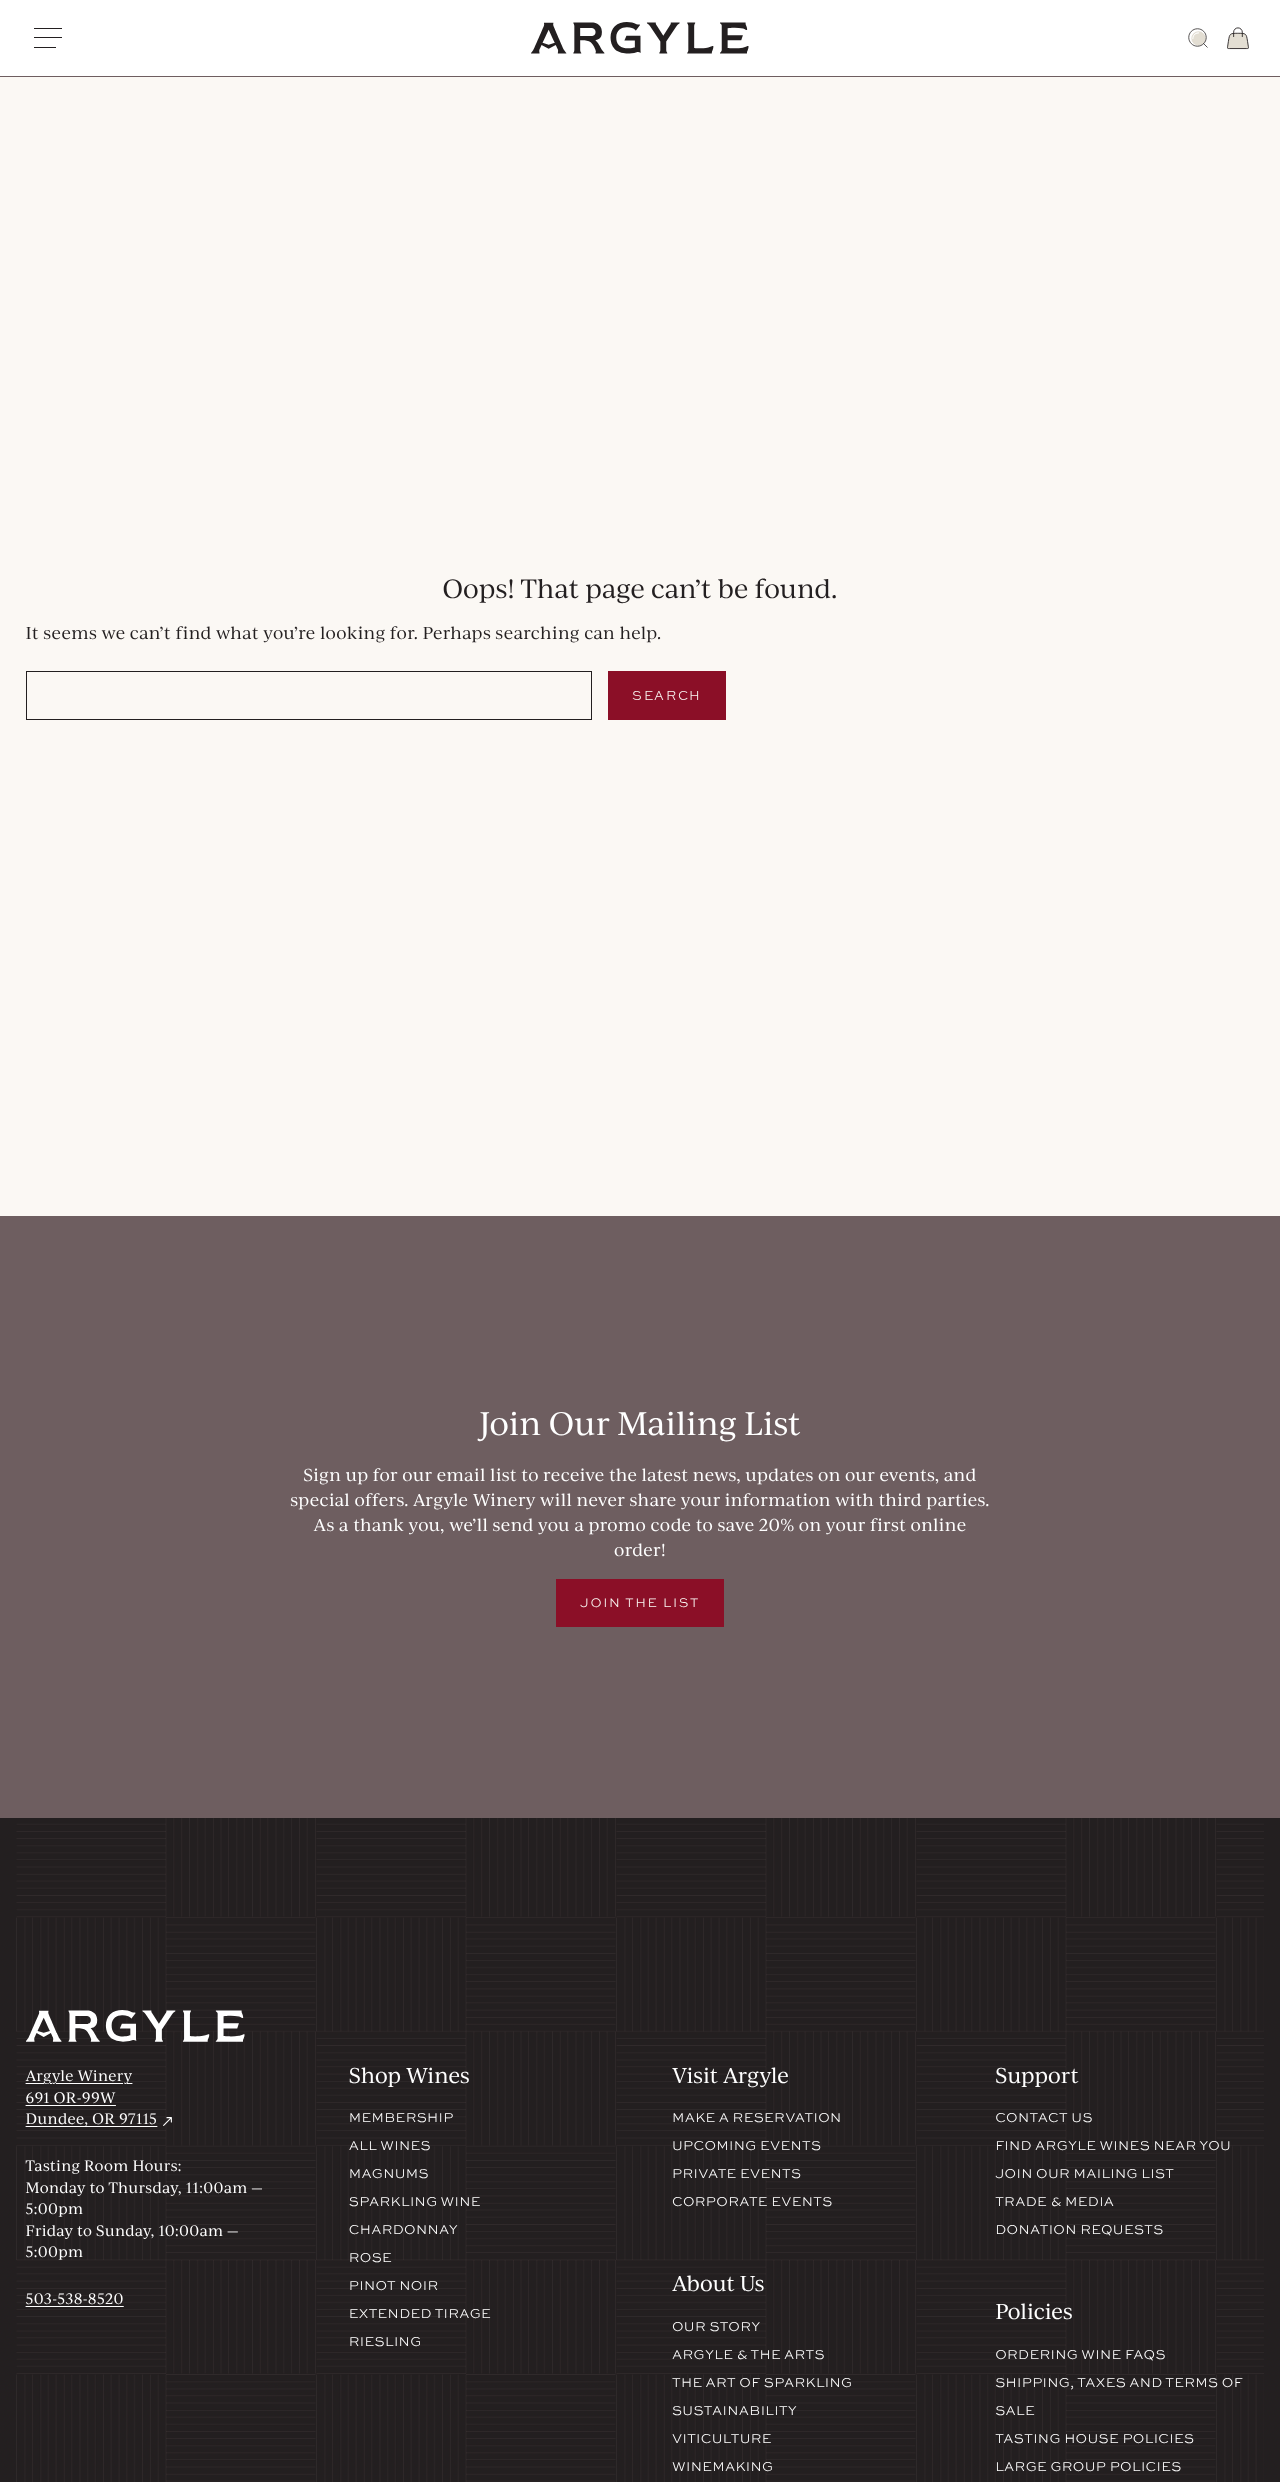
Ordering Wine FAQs (1080, 2355)
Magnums (389, 2174)
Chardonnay (403, 2230)
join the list (640, 1602)
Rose (370, 2258)
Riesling (385, 2342)
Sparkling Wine (415, 2202)
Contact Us (1044, 2118)
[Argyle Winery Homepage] (640, 38)
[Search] (1198, 38)
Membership (401, 2118)
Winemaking (722, 2467)
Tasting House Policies (1094, 2439)
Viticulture (722, 2439)
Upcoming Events (746, 2146)
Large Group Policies (1088, 2467)
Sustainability (734, 2411)
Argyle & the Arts (748, 2355)
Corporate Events (752, 2202)
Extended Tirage (420, 2314)
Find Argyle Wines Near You (1113, 2146)
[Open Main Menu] (48, 38)
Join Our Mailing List (1084, 2174)
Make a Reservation (757, 2118)
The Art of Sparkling (762, 2383)
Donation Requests (1079, 2230)
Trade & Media (1054, 2202)
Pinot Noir (394, 2286)
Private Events (736, 2174)
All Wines (390, 2146)
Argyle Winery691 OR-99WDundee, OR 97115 (102, 2096)
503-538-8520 (75, 2298)
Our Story (716, 2327)
